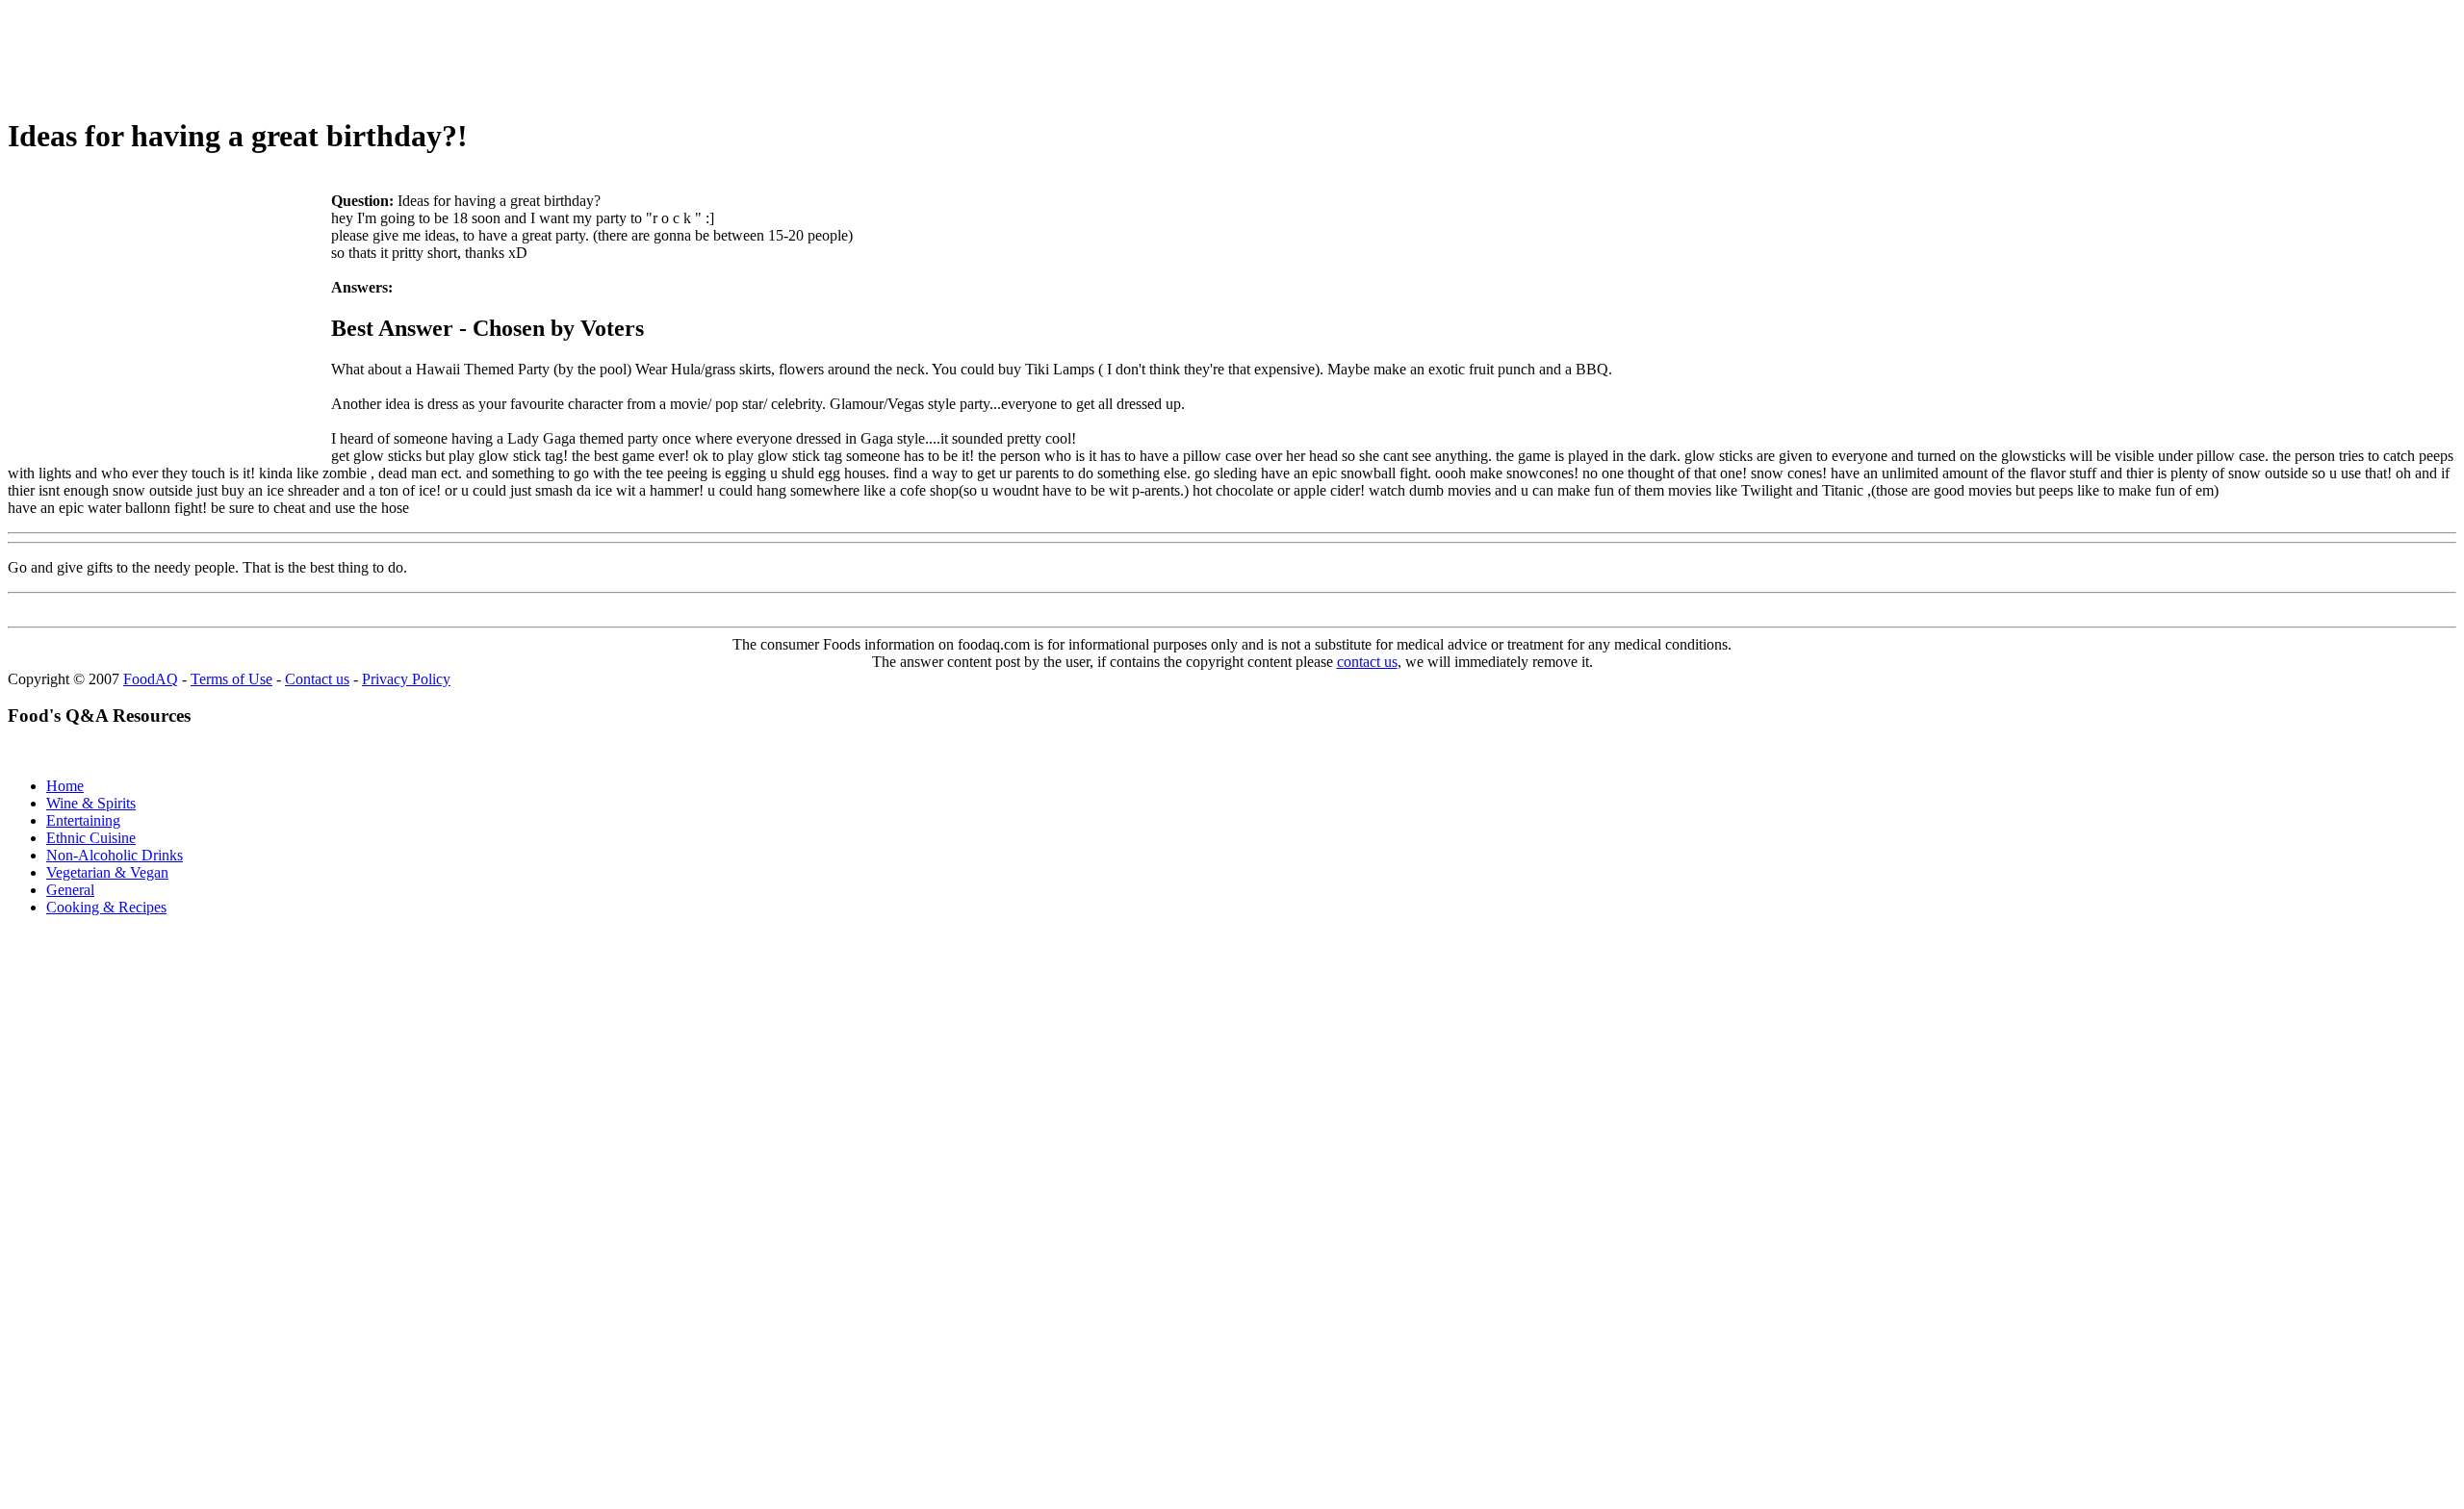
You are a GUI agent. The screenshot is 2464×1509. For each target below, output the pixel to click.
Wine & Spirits (91, 803)
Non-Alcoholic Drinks (115, 855)
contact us (1367, 662)
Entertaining (83, 820)
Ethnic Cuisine (91, 838)
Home (65, 786)
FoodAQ (151, 679)
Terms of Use (231, 679)
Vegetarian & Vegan (107, 872)
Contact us (317, 679)
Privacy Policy (406, 679)
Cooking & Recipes (106, 907)
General (70, 890)
